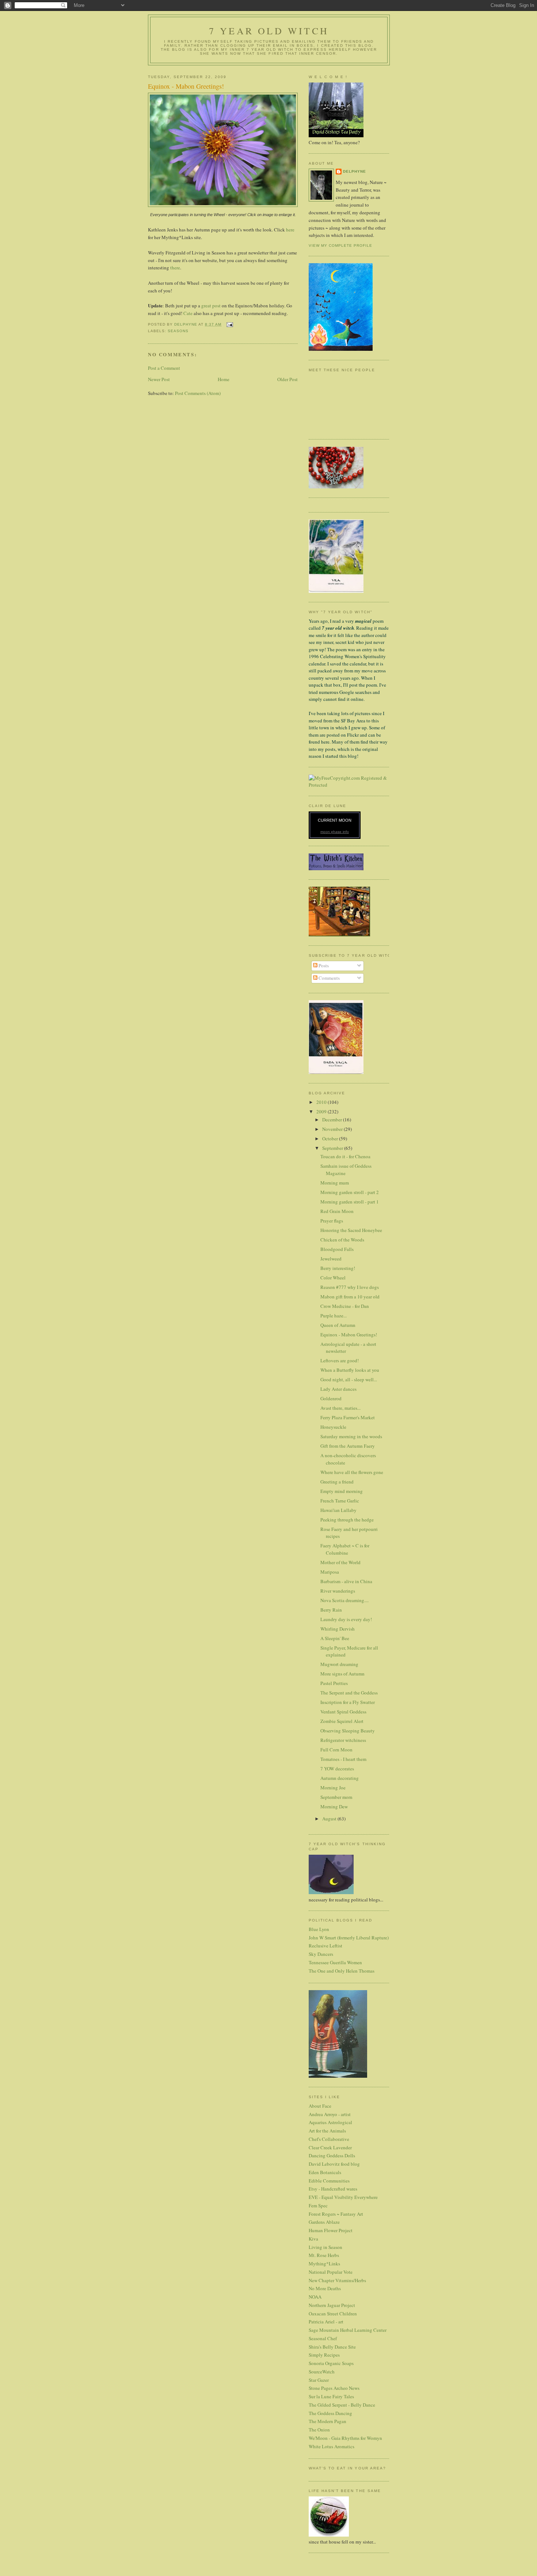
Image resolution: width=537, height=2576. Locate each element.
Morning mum (335, 1183)
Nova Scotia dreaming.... (344, 1600)
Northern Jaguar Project (332, 2305)
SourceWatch (322, 2372)
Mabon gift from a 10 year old (350, 1297)
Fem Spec (318, 2205)
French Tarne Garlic (340, 1501)
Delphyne (355, 171)
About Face (320, 2106)
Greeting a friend (337, 1482)
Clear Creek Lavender (330, 2147)
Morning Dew (334, 1807)
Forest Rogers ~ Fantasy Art (336, 2214)
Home (224, 379)
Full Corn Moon (336, 1750)
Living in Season (325, 2247)
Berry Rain (331, 1610)
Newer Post (159, 379)
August (330, 1819)
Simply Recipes (324, 2355)
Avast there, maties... (340, 1408)
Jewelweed (331, 1259)
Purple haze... (334, 1316)
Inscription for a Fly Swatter (348, 1702)
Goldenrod (331, 1398)
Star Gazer (319, 2380)
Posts (323, 965)
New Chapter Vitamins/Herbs (337, 2280)
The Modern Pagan (327, 2421)
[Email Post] (229, 324)
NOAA (315, 2297)
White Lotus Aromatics (332, 2446)
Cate (188, 313)
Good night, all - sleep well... (349, 1379)
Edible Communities (329, 2181)
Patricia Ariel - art (326, 2322)
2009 (322, 1112)
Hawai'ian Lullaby (338, 1510)
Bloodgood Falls (337, 1249)
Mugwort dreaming (339, 1664)
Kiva (313, 2239)
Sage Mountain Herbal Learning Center (348, 2330)
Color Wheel (333, 1278)
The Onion (319, 2430)
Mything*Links (324, 2264)
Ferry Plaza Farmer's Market (348, 1417)
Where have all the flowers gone (352, 1472)
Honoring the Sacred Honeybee (351, 1230)
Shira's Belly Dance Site (332, 2347)
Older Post (287, 379)
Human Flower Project (331, 2230)
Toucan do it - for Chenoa (345, 1156)
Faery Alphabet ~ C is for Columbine (345, 1549)
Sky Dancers (321, 1954)
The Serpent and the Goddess (349, 1693)
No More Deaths (325, 2288)
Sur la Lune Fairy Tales (331, 2396)
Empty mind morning (342, 1491)
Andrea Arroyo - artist (330, 2114)
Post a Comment (164, 368)
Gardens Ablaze (324, 2222)
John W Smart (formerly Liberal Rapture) (349, 1938)
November (333, 1129)
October (331, 1139)
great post (211, 306)
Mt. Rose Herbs (324, 2255)
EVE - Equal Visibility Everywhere (343, 2197)
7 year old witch (269, 31)
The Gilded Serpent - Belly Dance (342, 2405)
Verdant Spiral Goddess (343, 1712)
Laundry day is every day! (346, 1619)
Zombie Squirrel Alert (342, 1721)
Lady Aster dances (338, 1389)
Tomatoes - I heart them (343, 1759)
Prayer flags (332, 1221)
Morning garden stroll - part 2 (350, 1192)
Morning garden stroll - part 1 (350, 1202)
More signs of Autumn (342, 1674)
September (333, 1148)
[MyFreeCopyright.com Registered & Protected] (349, 785)
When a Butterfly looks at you (350, 1370)
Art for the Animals (327, 2131)
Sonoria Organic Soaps (331, 2363)
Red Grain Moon (337, 1211)
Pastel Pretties (334, 1683)
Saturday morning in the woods (351, 1436)
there (175, 268)
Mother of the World (340, 1562)
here (290, 230)
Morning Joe (333, 1788)
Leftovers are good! (340, 1360)
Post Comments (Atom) (198, 393)
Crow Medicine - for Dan (345, 1306)
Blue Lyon (319, 1929)
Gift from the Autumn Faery (348, 1446)
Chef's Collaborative (329, 2139)
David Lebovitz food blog (334, 2164)
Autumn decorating (340, 1778)
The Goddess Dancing (330, 2413)
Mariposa (330, 1572)
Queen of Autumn (338, 1325)
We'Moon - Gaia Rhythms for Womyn (345, 2438)
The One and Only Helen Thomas (342, 1971)
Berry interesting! (338, 1268)
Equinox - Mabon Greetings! (349, 1335)
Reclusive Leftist (325, 1946)
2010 (322, 1102)
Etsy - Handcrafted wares (333, 2189)
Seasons (178, 331)
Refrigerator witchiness (343, 1740)
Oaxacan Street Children (333, 2314)
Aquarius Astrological (330, 2122)
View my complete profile (340, 245)
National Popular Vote (331, 2272)
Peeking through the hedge (347, 1520)
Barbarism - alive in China (346, 1581)
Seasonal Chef (323, 2338)
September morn (336, 1797)
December (333, 1120)
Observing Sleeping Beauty (348, 1731)
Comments (329, 978)
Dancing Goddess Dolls (332, 2155)
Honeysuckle (333, 1427)
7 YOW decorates (337, 1769)
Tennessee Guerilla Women (335, 1962)
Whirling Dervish (338, 1629)
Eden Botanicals (325, 2172)
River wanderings (338, 1591)
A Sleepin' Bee (335, 1638)
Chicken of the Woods (342, 1240)
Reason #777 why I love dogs (350, 1287)
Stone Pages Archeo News (334, 2388)
